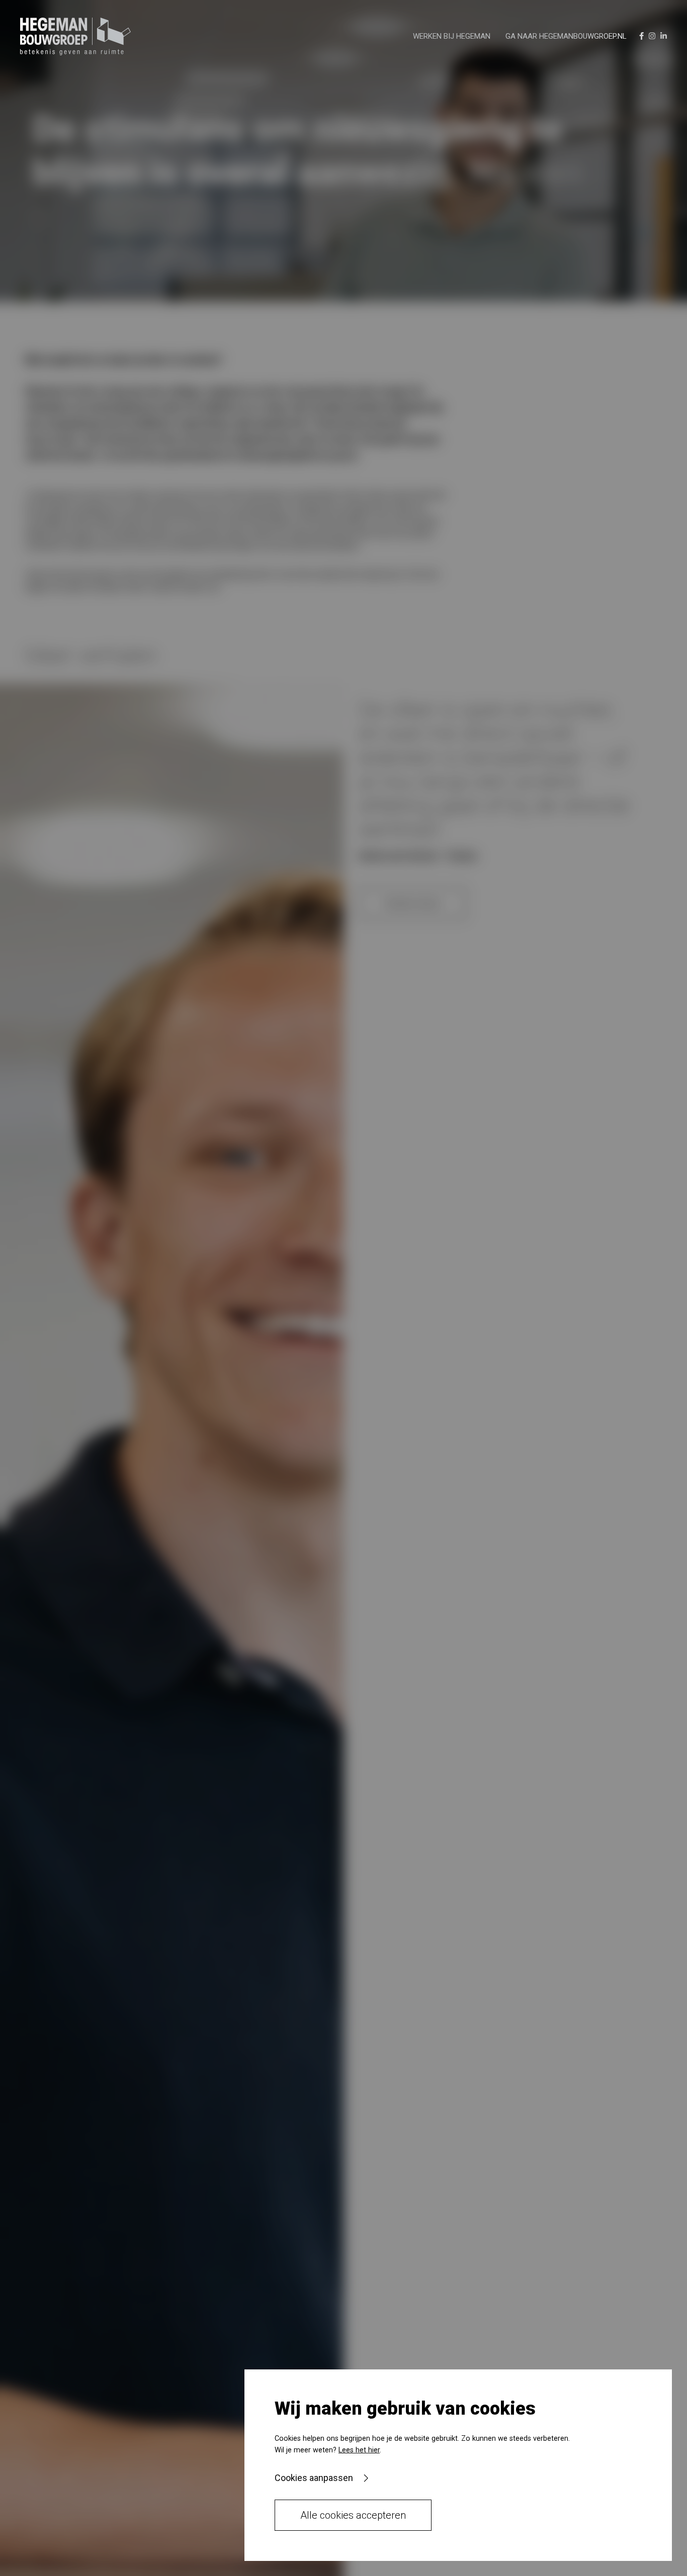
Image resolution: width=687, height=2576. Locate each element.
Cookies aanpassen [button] (314, 2478)
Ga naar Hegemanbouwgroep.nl (566, 36)
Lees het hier (359, 2450)
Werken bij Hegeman (452, 36)
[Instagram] (652, 36)
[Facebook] (641, 36)
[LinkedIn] (664, 36)
